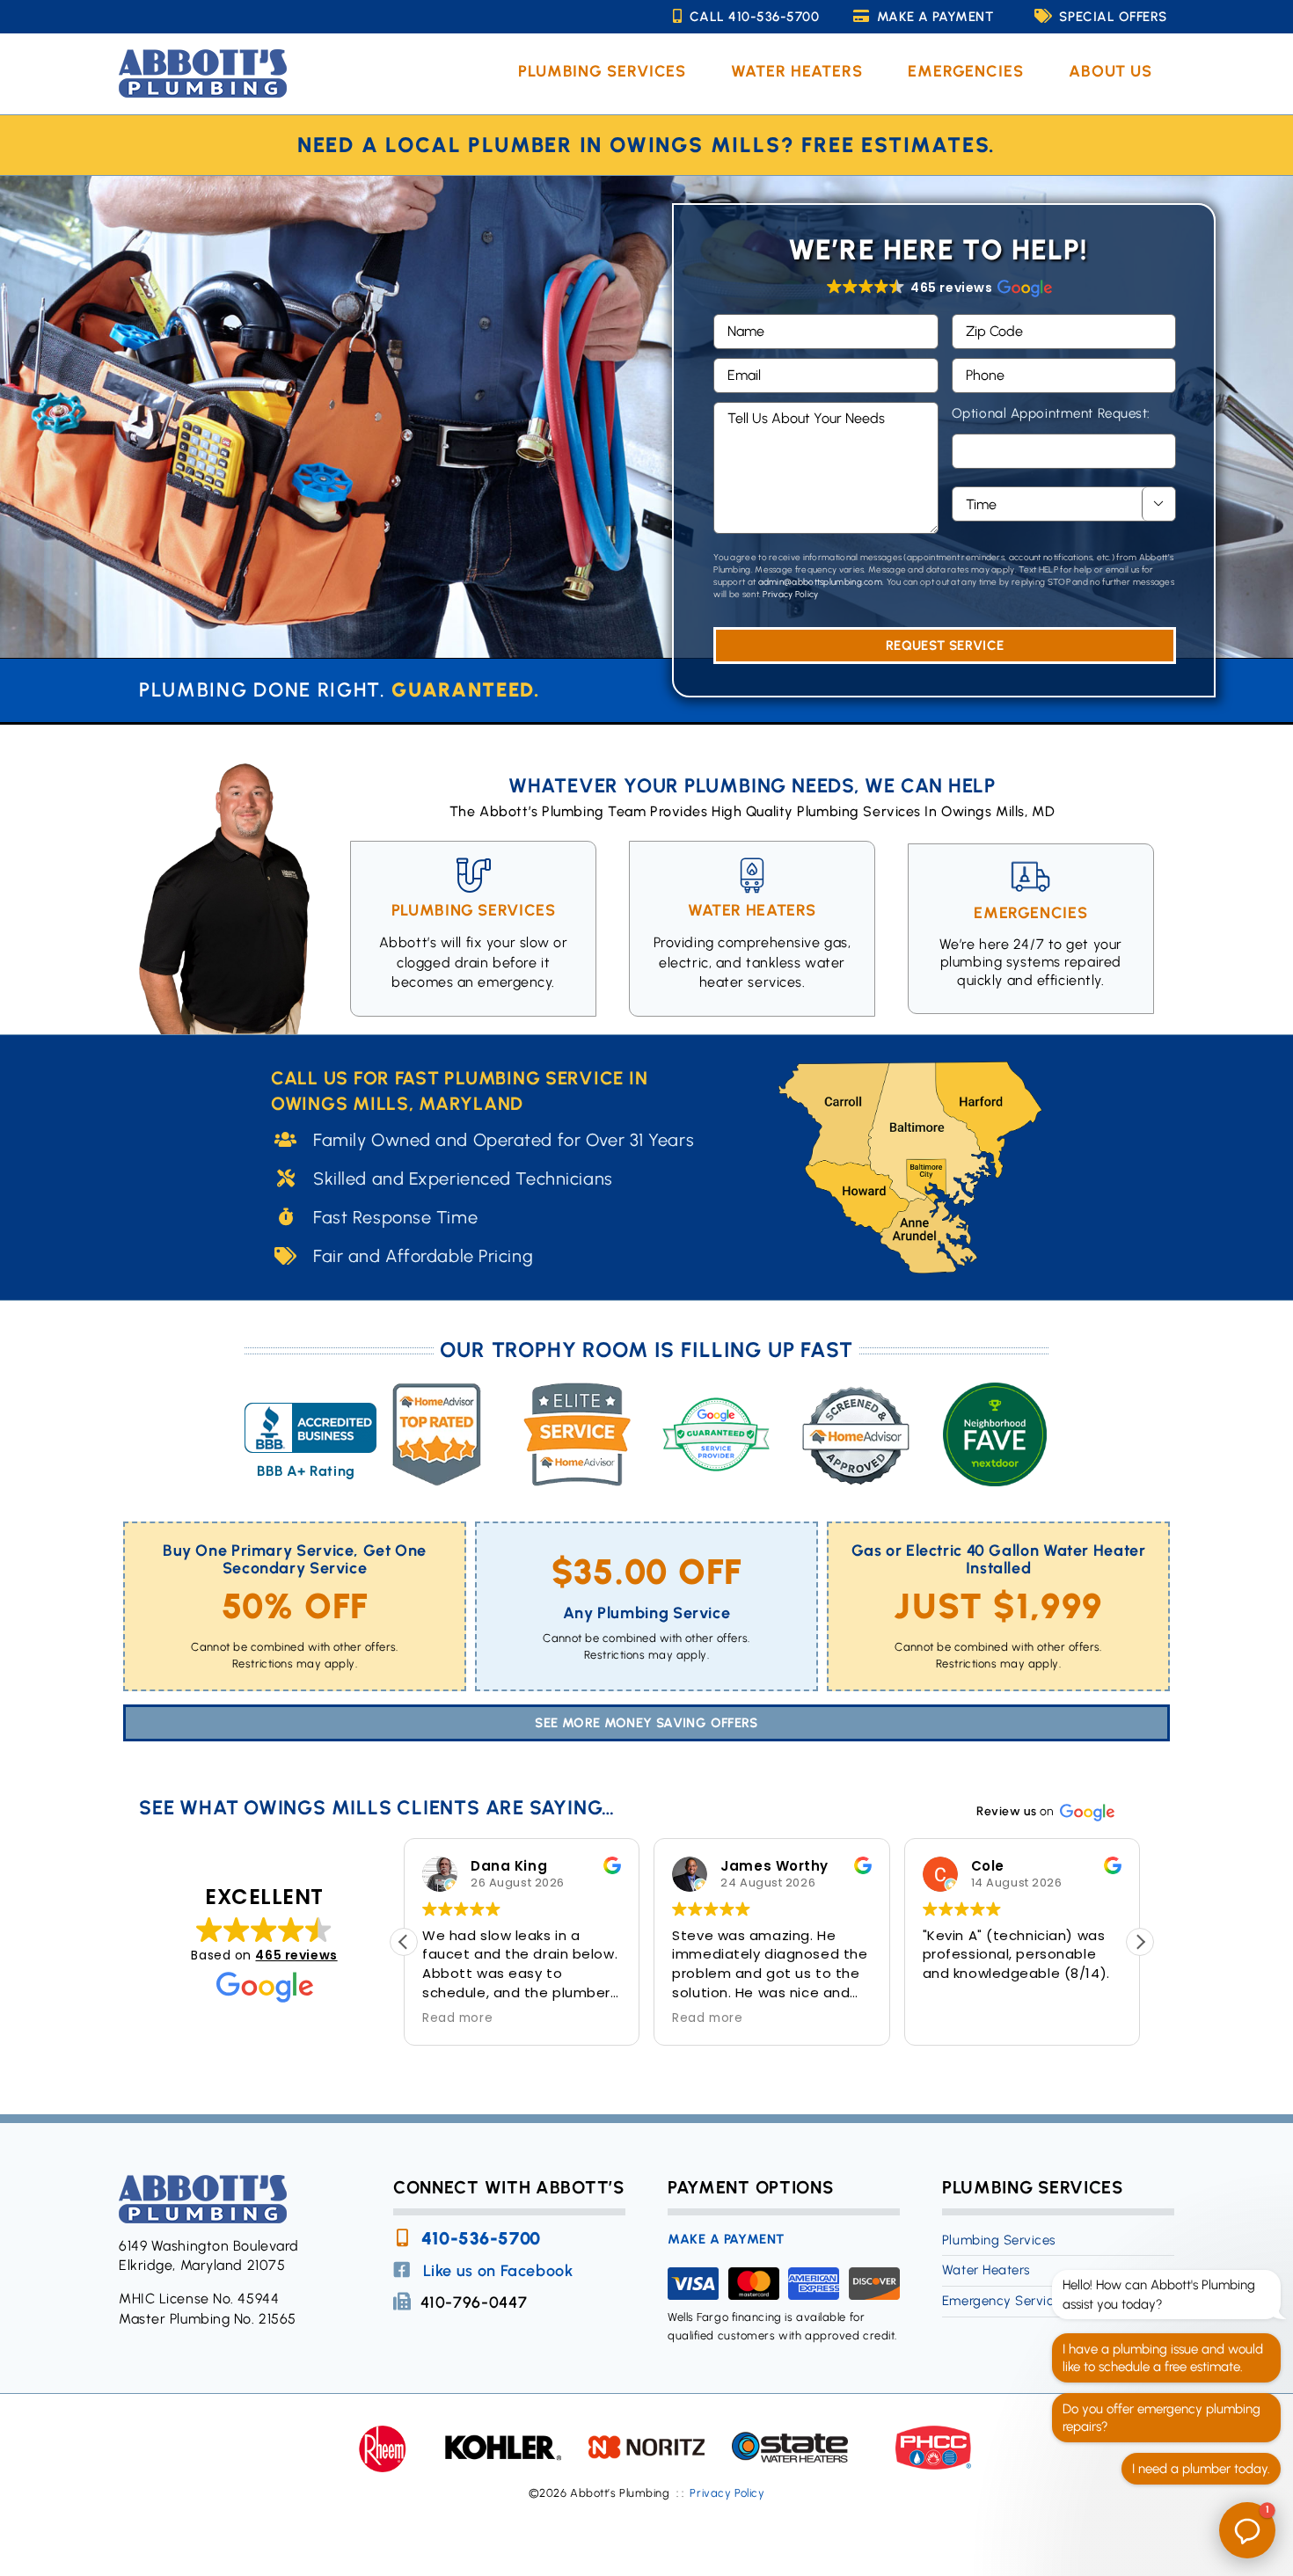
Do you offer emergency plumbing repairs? (1162, 2418)
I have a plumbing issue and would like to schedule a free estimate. (1163, 2358)
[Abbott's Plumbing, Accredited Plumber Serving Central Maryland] (310, 1433)
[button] (938, 288)
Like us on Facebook (498, 2271)
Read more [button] (457, 2018)
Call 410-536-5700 (755, 17)
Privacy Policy (790, 594)
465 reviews (296, 1955)
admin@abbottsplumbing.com (821, 582)
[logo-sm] (203, 56)
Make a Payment (935, 17)
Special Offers (1113, 17)
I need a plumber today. (1201, 2469)
